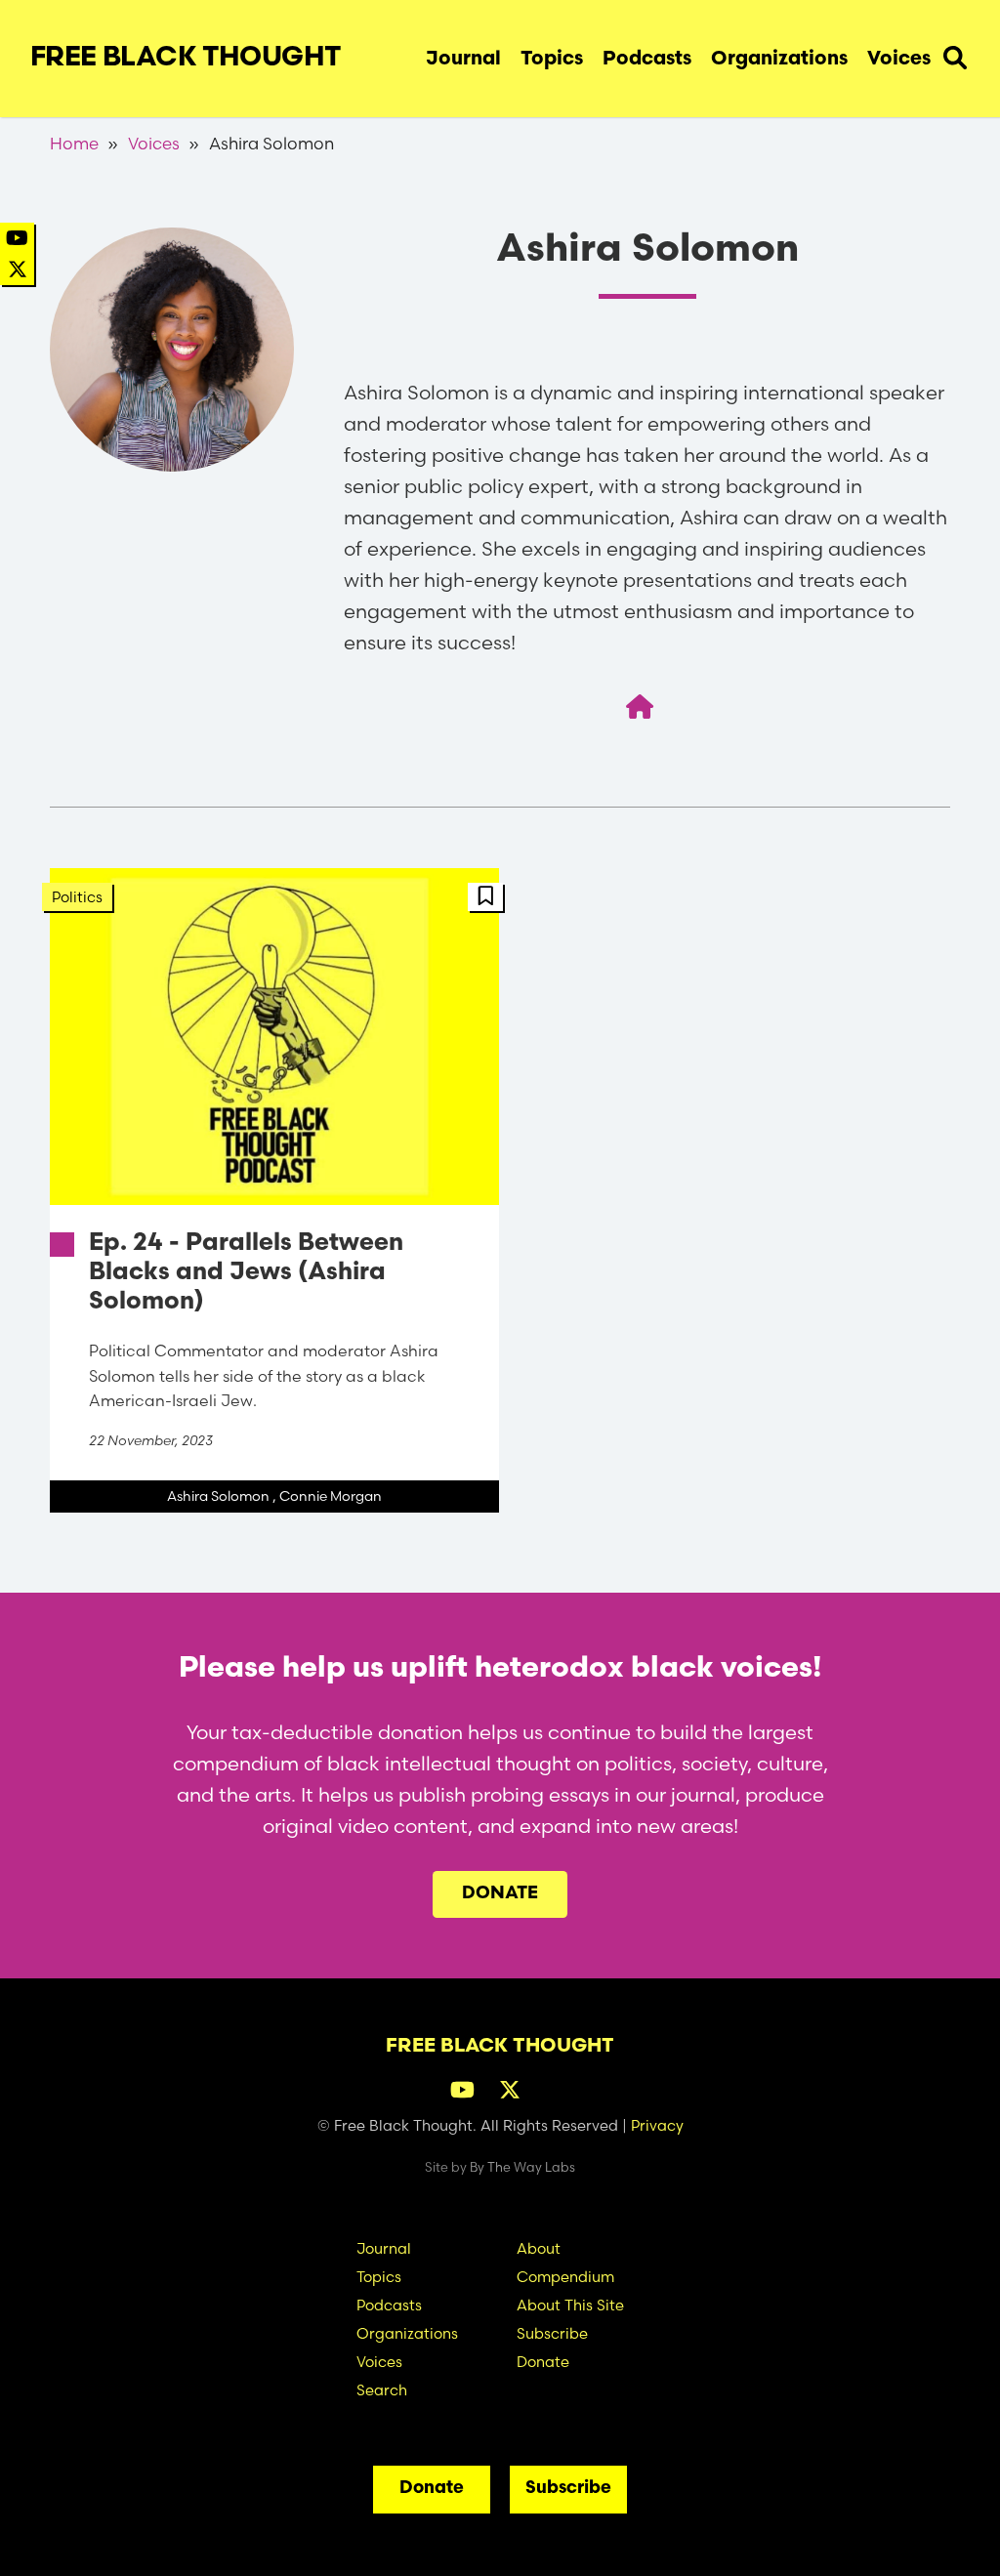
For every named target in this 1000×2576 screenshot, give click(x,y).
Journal (463, 60)
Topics (552, 60)
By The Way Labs (522, 2167)
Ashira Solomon (218, 1496)
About (539, 2248)
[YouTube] (17, 238)
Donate (500, 1894)
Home (74, 143)
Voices (899, 60)
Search (955, 54)
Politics (77, 897)
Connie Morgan (331, 1496)
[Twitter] (18, 269)
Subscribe (552, 2333)
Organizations (779, 60)
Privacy (657, 2125)
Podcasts (647, 60)
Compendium (565, 2277)
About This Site (570, 2305)
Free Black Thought (186, 59)
